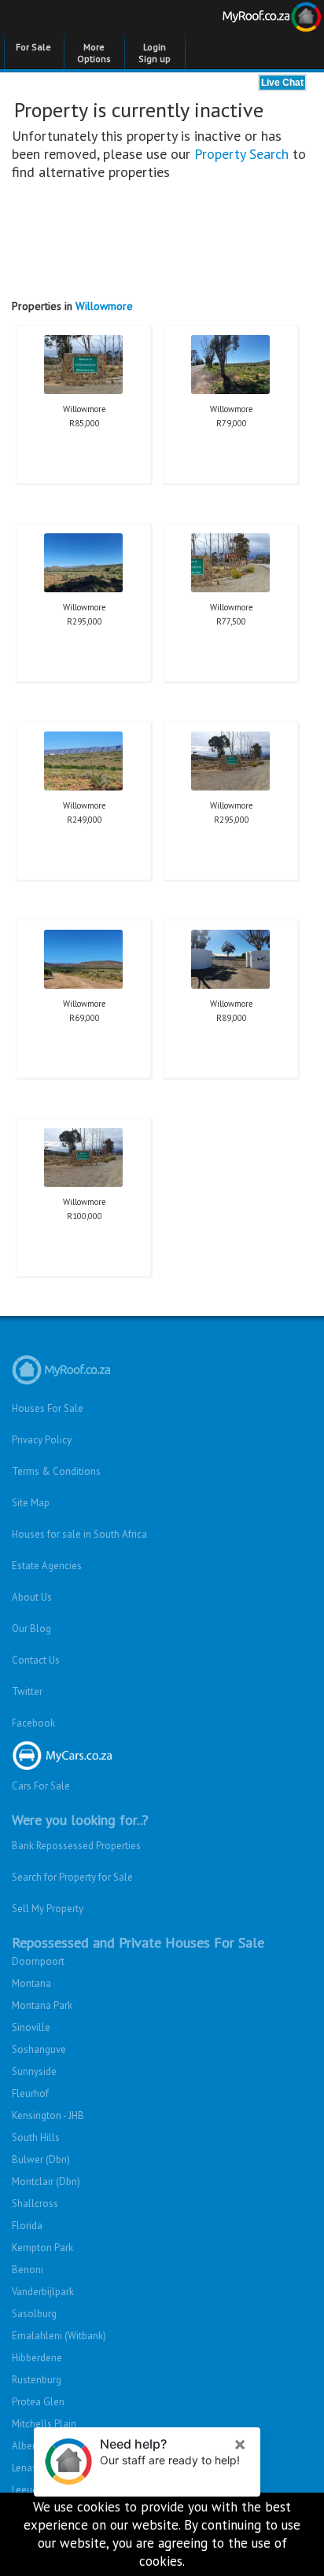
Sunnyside (34, 2071)
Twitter (27, 1692)
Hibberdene (37, 2358)
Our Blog (31, 1629)
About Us (32, 1597)
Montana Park (42, 2005)
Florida (27, 2226)
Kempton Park (42, 2248)
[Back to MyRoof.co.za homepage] (243, 20)
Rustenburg (37, 2380)
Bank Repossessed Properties (76, 1846)
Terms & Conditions (56, 1471)
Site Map (31, 1503)
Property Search (241, 154)
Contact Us (36, 1660)
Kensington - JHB (48, 2115)
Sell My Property (48, 1909)
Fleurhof (30, 2093)
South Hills (36, 2137)
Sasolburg (34, 2314)
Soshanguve (39, 2049)
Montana (31, 1983)
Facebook (33, 1723)
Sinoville (31, 2027)
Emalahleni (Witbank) (59, 2336)
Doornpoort (38, 1961)
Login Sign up (155, 53)
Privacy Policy (42, 1440)
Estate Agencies (47, 1566)
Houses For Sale (48, 1408)
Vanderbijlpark (43, 2292)
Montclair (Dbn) (46, 2182)
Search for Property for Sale (72, 1877)
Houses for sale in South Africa (79, 1534)
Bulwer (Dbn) (41, 2160)
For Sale (33, 47)
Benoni (28, 2270)
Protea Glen (38, 2402)
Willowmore (104, 306)
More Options (94, 53)
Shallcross (35, 2204)
